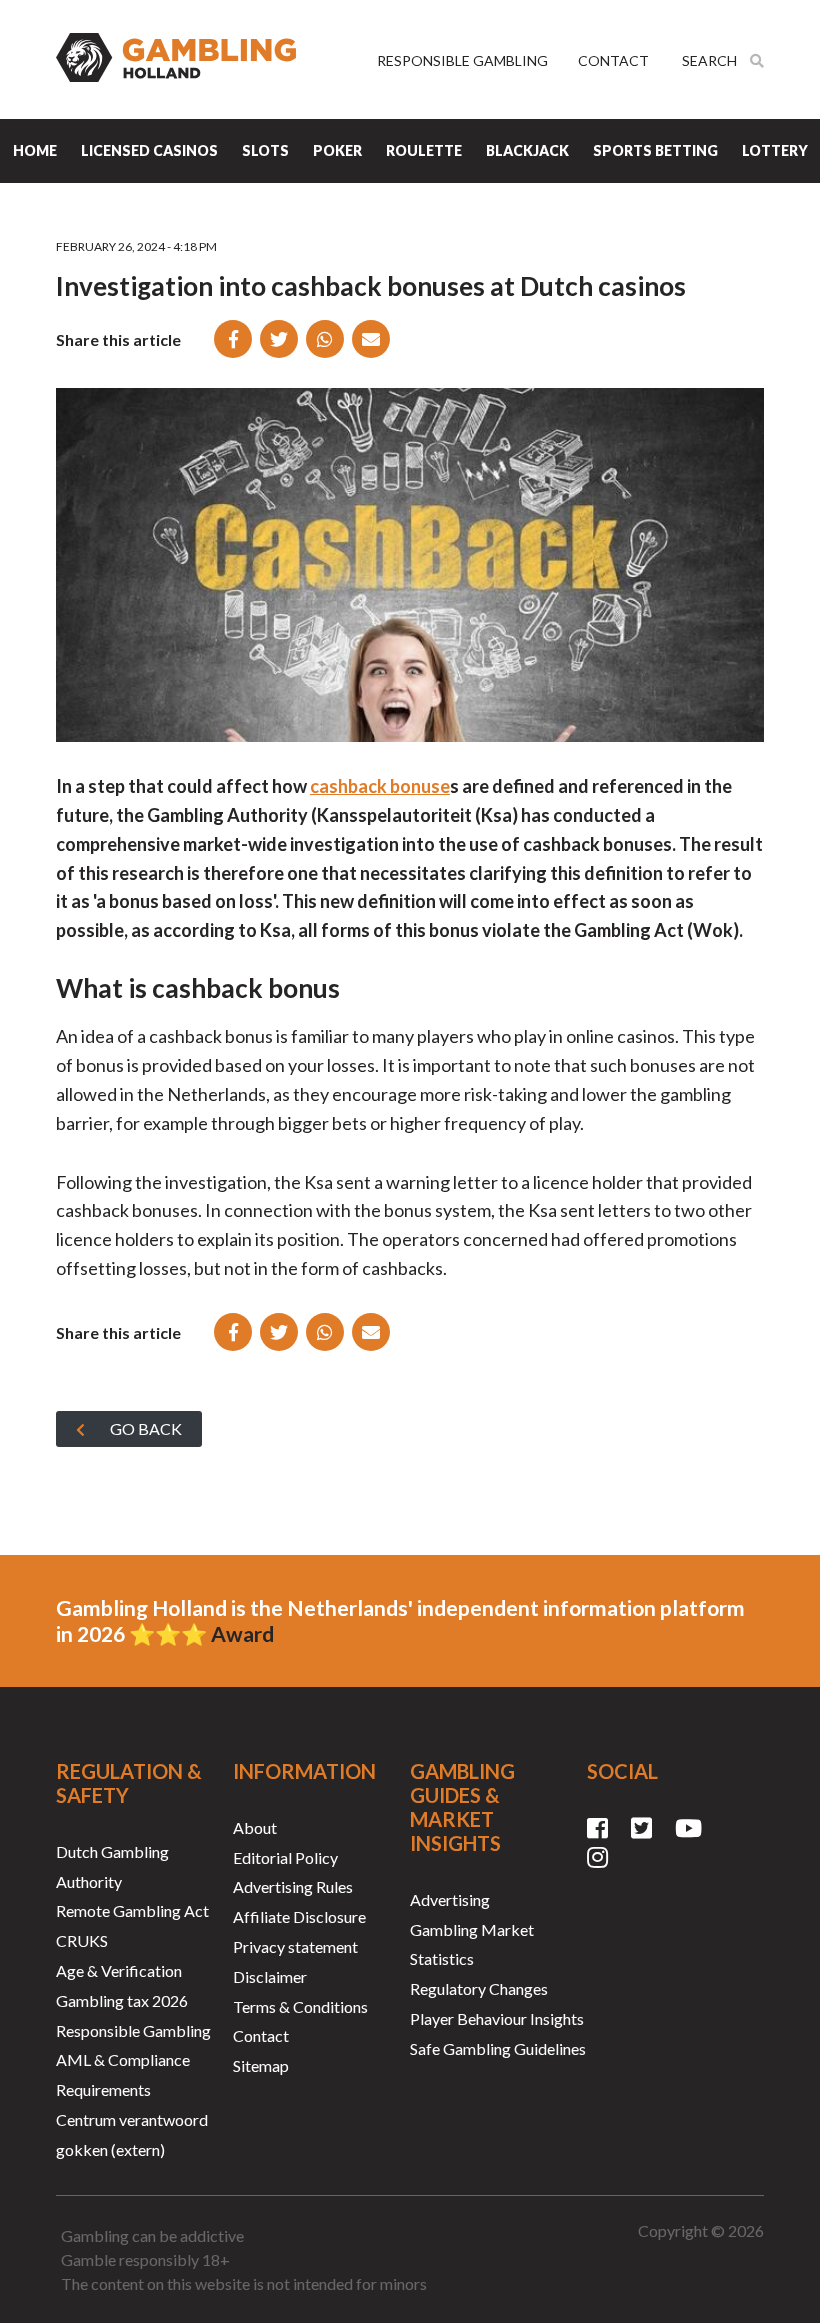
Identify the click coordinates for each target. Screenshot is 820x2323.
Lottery (775, 150)
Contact (613, 60)
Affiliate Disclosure (299, 1916)
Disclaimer (270, 1976)
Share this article (118, 339)
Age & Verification (119, 1970)
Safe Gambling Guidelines (498, 2048)
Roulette (424, 150)
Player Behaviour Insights (497, 2018)
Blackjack (527, 150)
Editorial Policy (285, 1857)
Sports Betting (655, 150)
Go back (146, 1428)
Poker (337, 150)
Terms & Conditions (300, 2006)
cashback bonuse (380, 786)
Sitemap (261, 2065)
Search (711, 61)
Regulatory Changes (479, 1988)
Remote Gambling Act (132, 1910)
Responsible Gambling (462, 60)
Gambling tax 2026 (122, 2000)
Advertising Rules (293, 1886)
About (255, 1827)
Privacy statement (295, 1946)
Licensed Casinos (149, 150)
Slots (265, 150)
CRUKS (82, 1940)
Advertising (450, 1899)
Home (35, 150)
